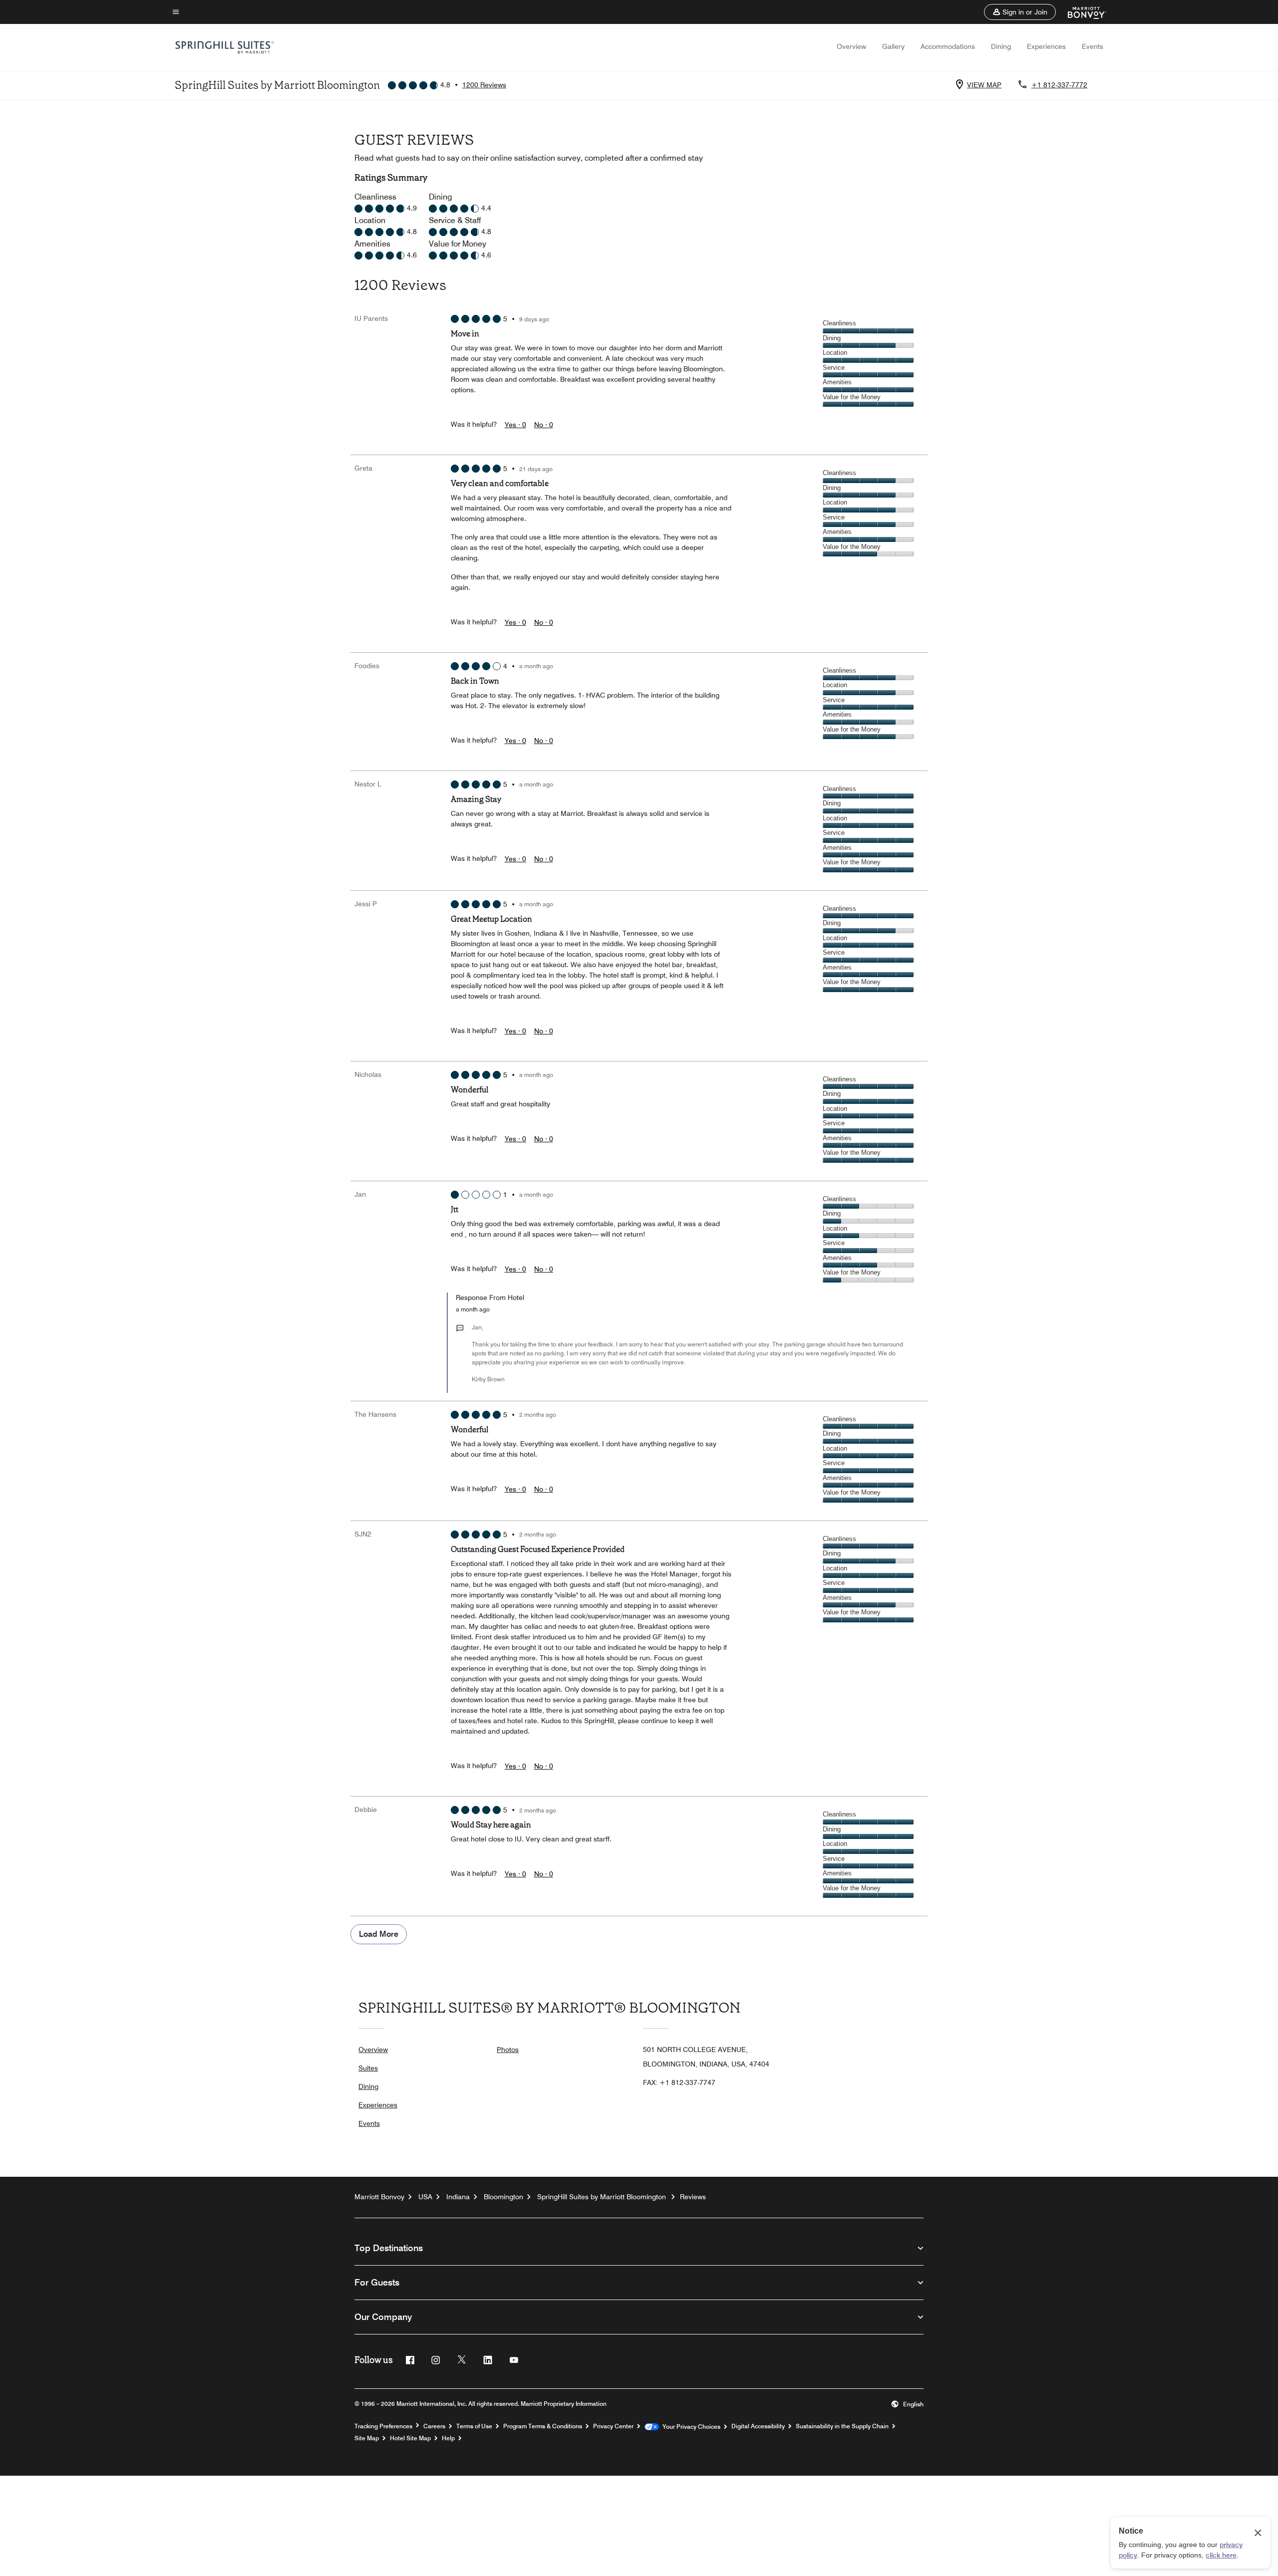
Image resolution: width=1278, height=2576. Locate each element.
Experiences (1046, 46)
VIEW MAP (984, 85)
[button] (1020, 12)
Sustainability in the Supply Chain (842, 2426)
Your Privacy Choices (690, 2427)
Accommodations (948, 46)
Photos (508, 2050)
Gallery (893, 46)
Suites (368, 2068)
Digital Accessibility (758, 2426)
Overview (851, 46)
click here (1221, 2555)
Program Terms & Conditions (543, 2426)
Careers (434, 2426)
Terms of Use (474, 2426)
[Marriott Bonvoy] (1081, 12)
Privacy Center (613, 2426)
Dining (1001, 46)
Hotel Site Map (410, 2438)
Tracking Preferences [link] (383, 2426)
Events (1093, 46)
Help (448, 2438)
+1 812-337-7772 (1059, 85)
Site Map (367, 2438)
